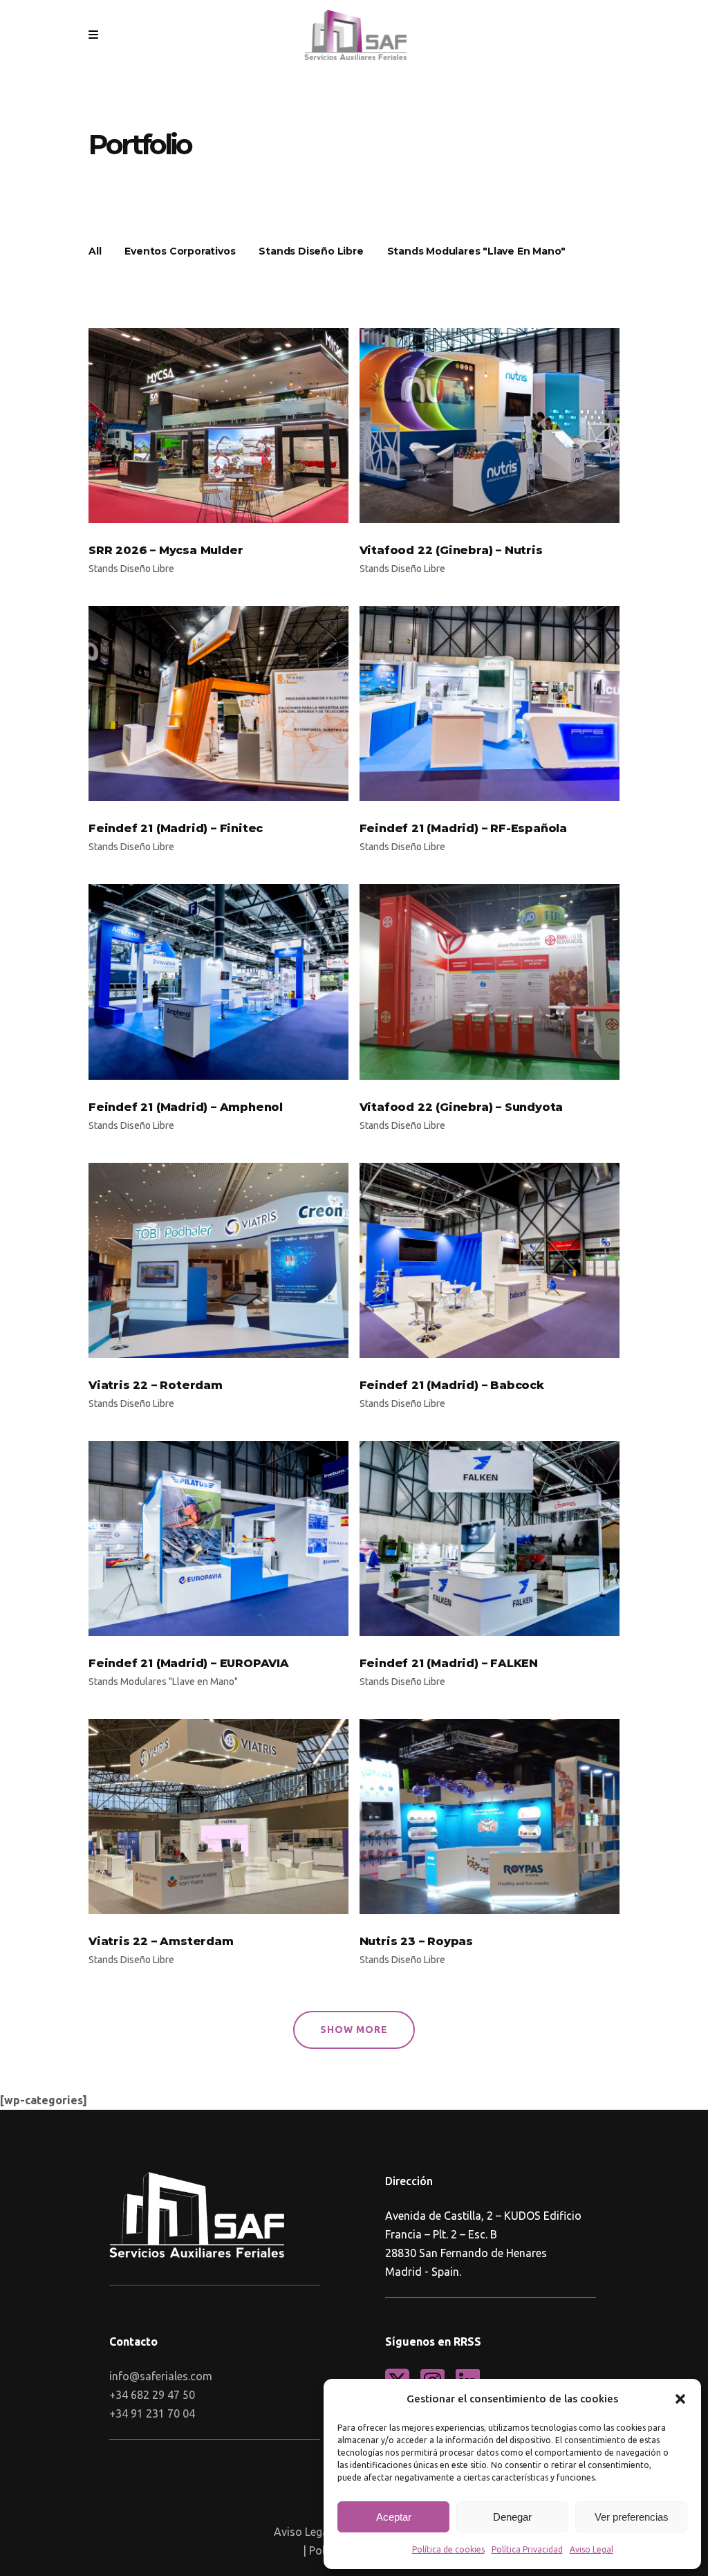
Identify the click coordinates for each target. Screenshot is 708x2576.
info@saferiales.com (161, 2376)
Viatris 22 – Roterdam (156, 1385)
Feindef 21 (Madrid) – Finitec (176, 828)
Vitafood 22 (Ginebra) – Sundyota (462, 1107)
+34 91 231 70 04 (152, 2413)
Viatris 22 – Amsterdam (161, 1941)
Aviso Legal (591, 2549)
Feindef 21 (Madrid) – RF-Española (463, 828)
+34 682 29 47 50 (152, 2395)
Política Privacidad (527, 2549)
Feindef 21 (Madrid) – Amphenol (186, 1107)
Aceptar (394, 2517)
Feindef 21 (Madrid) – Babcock (452, 1385)
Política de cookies (448, 2549)
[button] (680, 2399)
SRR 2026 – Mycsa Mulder (166, 550)
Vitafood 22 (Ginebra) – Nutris (451, 550)
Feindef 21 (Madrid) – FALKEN (449, 1663)
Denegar (512, 2517)
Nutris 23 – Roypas (416, 1941)
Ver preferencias (632, 2517)
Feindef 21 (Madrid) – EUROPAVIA (189, 1663)
